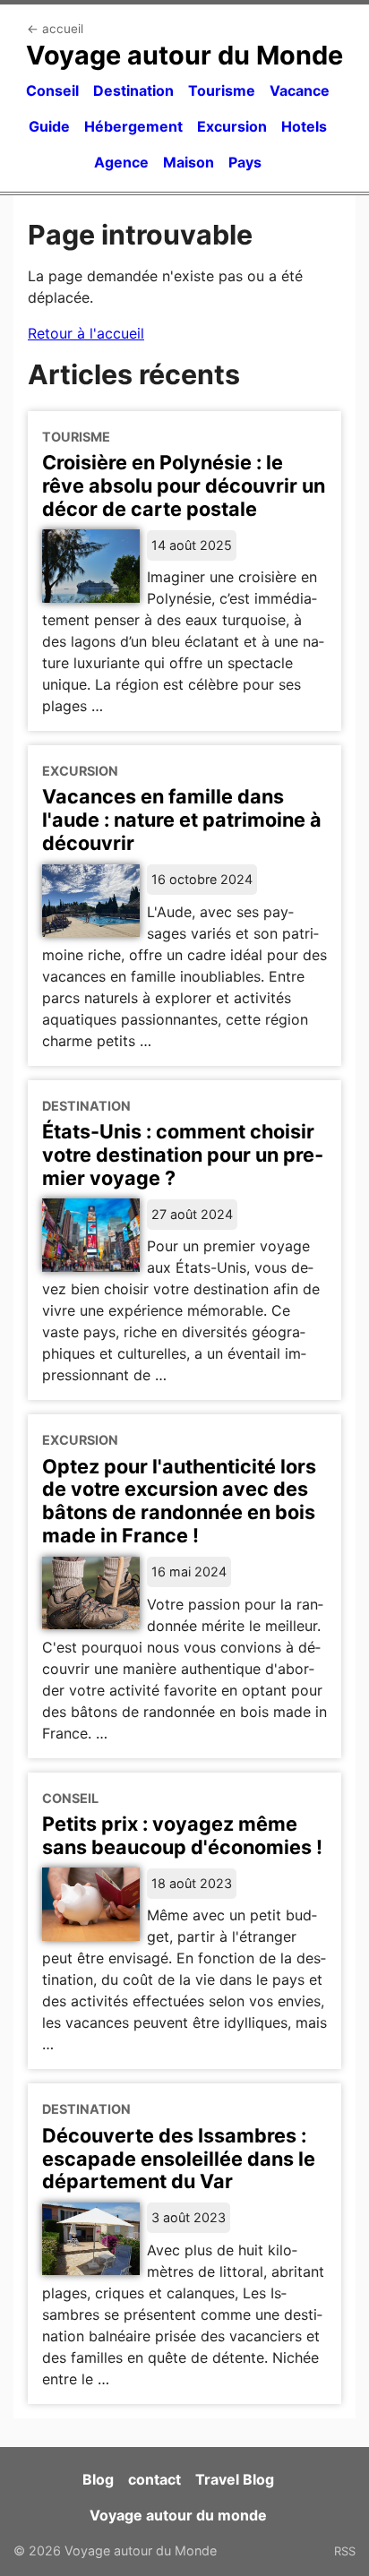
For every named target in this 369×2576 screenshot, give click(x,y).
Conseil (52, 90)
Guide (49, 126)
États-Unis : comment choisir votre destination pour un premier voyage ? (183, 1155)
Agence (121, 162)
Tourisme (222, 90)
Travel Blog (235, 2479)
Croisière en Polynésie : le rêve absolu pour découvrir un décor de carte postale (184, 485)
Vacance (300, 90)
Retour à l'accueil (86, 333)
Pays (245, 162)
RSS (345, 2551)
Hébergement (133, 126)
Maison (189, 162)
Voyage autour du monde (178, 2515)
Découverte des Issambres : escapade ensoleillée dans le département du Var (179, 2159)
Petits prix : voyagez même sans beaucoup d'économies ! (182, 1835)
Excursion (232, 126)
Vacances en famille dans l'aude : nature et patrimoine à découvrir (182, 820)
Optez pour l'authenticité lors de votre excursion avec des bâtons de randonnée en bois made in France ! (179, 1501)
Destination (133, 90)
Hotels (304, 126)
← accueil (55, 29)
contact (154, 2479)
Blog (98, 2479)
